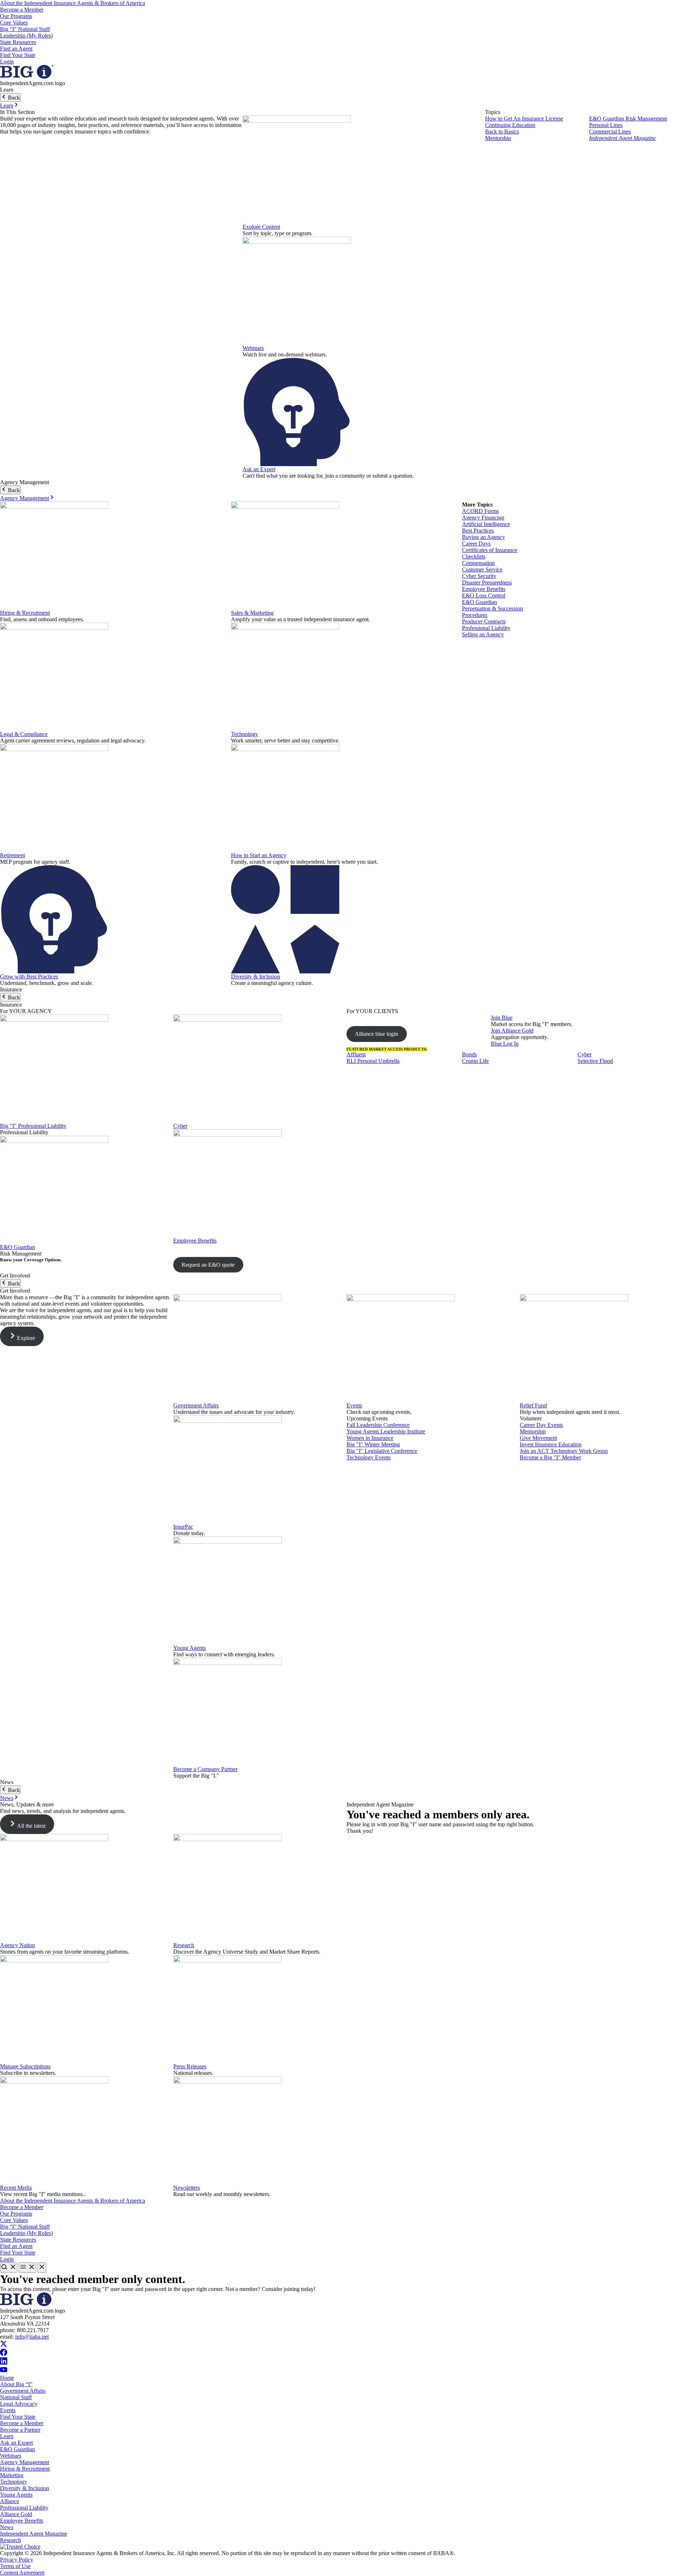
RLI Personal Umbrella (373, 1061)
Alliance (10, 2501)
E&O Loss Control (484, 595)
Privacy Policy (17, 2560)
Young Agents (189, 1648)
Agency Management (25, 498)
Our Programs (16, 16)
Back (13, 98)
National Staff (16, 2397)
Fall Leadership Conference (378, 1425)
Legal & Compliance (24, 734)
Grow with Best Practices (29, 976)
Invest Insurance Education (551, 1444)
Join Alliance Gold (512, 1031)
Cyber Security (479, 576)
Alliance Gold (16, 2514)
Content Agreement (22, 2573)
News (7, 1798)
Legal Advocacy (19, 2404)
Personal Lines (606, 125)
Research (184, 1945)
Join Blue (502, 1018)
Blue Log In (505, 1044)
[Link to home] (27, 77)
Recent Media (16, 2188)
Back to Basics (502, 132)
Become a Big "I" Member (550, 1457)
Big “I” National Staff (25, 29)
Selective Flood (595, 1061)
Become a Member (22, 10)
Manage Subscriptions (25, 2066)
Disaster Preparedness (487, 582)
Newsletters (187, 2188)
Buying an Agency (483, 537)
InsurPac (183, 1527)
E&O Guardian (480, 602)
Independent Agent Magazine (622, 138)
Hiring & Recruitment (25, 613)
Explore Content (261, 227)
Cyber (180, 1126)
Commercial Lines (610, 132)
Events (354, 1405)
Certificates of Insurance (490, 550)
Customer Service (482, 569)
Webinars (253, 348)
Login (7, 62)
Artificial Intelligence (486, 524)
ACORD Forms (480, 511)
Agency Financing (483, 518)
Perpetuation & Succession (492, 608)
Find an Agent (16, 49)
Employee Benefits (484, 589)
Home (7, 2378)
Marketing (12, 2475)
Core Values (14, 23)
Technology (245, 734)
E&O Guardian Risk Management (628, 119)
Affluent (356, 1054)
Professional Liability (486, 628)
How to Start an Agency (259, 855)
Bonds (469, 1054)
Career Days (476, 544)
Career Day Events (541, 1425)
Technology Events (369, 1457)
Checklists (474, 557)
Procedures (475, 615)
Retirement (12, 855)
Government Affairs (196, 1405)
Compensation (478, 563)
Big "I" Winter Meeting (373, 1444)
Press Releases (190, 2066)
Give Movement (538, 1438)
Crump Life (475, 1061)
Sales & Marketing (252, 613)
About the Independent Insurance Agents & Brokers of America (73, 3)
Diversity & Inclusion (256, 976)
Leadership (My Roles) (26, 36)
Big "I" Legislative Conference (382, 1451)
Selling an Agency (483, 634)
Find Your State (18, 55)
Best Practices (478, 531)
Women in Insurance (370, 1438)
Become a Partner (20, 2430)
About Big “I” (16, 2384)
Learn (7, 106)
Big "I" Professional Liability (33, 1126)
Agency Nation (18, 1945)
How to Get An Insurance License (524, 119)
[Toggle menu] (27, 2268)
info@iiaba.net (32, 2337)
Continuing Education (510, 125)
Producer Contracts (484, 621)
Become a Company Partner (205, 1769)
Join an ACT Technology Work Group (564, 1451)
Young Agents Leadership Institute (386, 1431)
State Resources (18, 42)
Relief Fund (533, 1405)
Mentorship (498, 138)
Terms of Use (15, 2566)
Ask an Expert (259, 469)
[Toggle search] (9, 2268)
